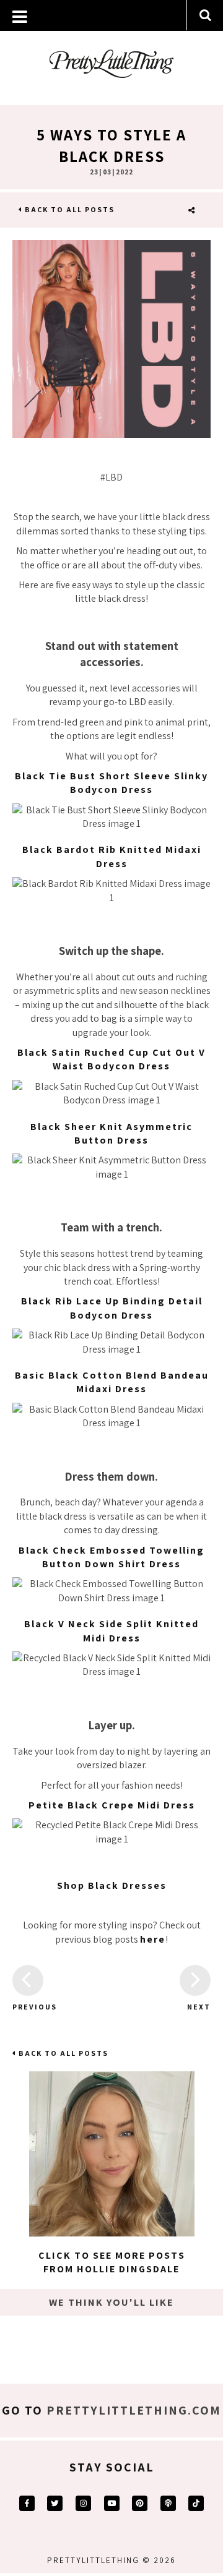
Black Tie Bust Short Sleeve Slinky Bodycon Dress (111, 783)
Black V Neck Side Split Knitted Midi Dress (111, 1631)
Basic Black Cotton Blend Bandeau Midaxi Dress (112, 1382)
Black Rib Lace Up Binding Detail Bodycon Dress (112, 1308)
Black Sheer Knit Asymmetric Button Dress (111, 1133)
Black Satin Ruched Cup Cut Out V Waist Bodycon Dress (111, 1059)
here (153, 1939)
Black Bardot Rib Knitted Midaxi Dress (112, 856)
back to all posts (68, 209)
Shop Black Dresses (112, 1885)
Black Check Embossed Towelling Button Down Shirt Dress (111, 1557)
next (199, 2007)
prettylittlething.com (134, 2410)
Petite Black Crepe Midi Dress (112, 1805)
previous (28, 2007)
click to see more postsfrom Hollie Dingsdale (112, 2262)
